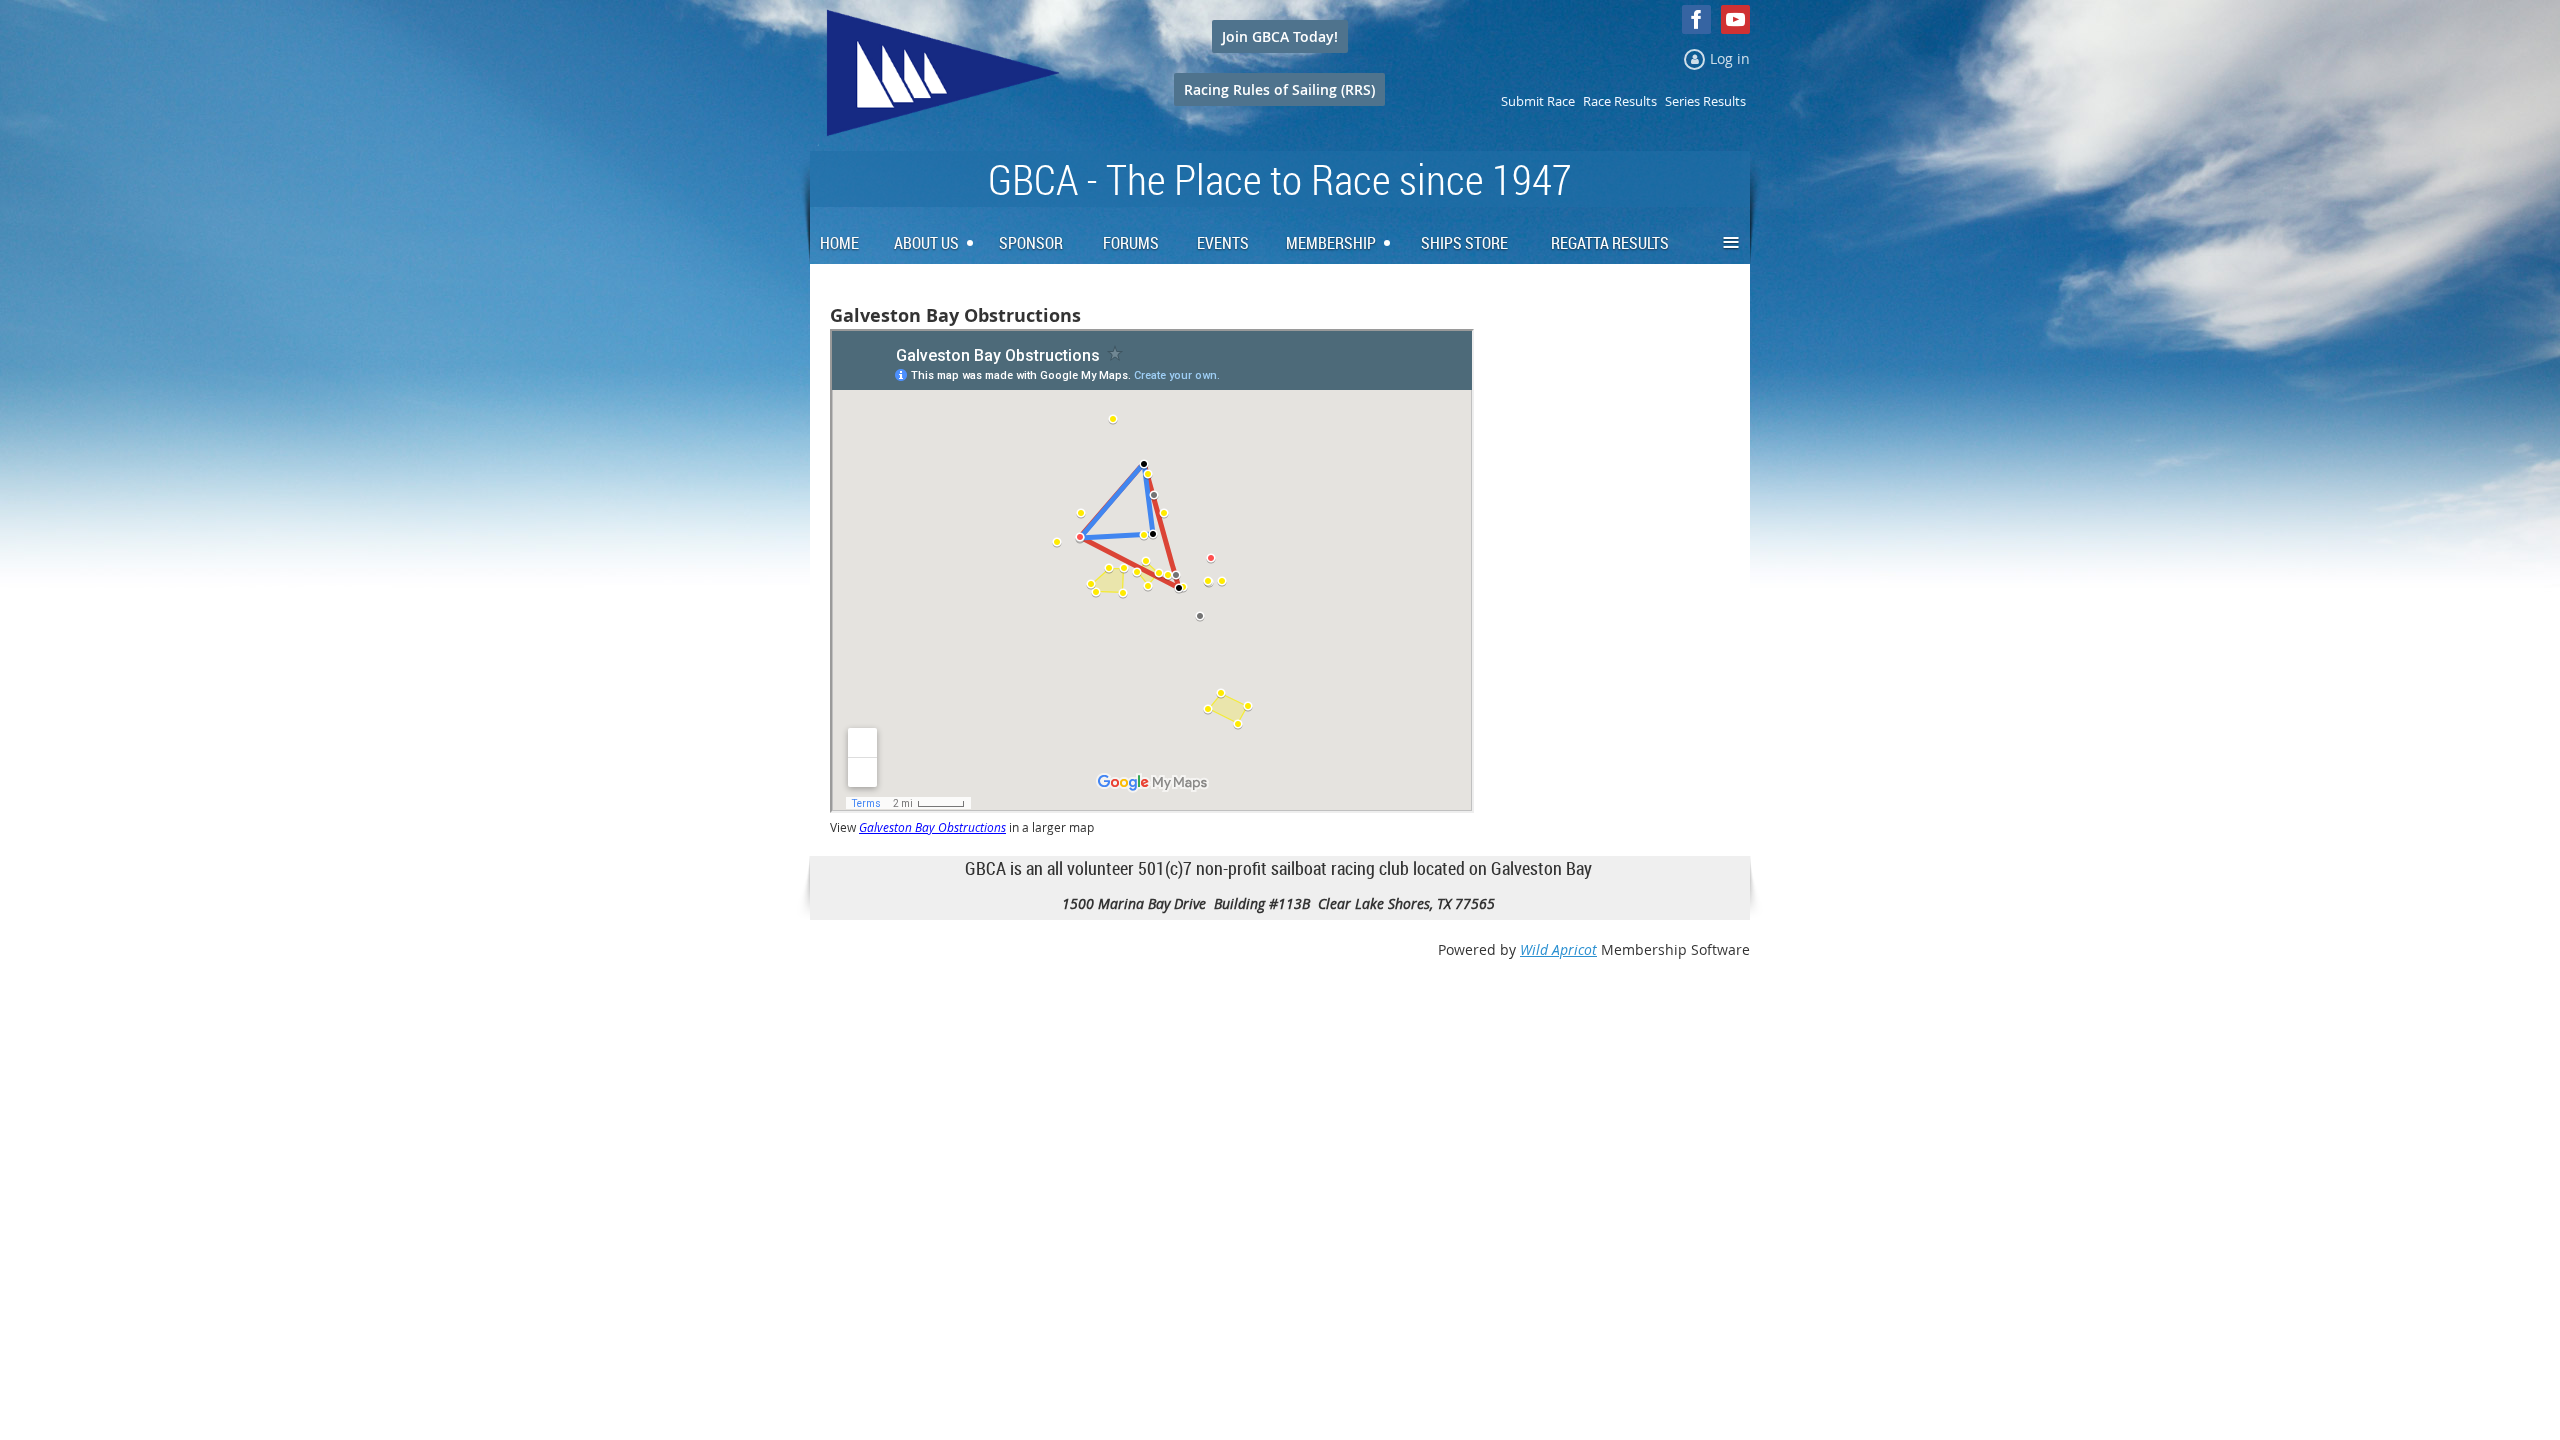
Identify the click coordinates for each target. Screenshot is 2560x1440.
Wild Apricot (1558, 949)
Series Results (1705, 101)
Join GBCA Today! (1280, 36)
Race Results (1620, 101)
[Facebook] (1696, 19)
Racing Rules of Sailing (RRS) (1279, 89)
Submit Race (1538, 101)
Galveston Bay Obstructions (932, 827)
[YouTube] (1735, 19)
